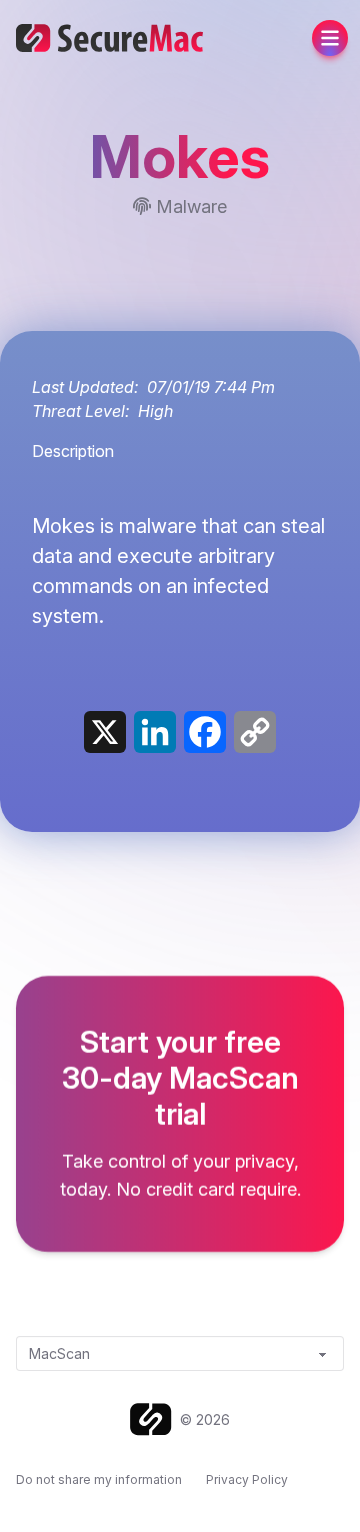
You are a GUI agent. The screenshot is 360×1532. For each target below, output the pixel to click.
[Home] (155, 1419)
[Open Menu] (330, 38)
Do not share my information (99, 1479)
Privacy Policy (247, 1479)
